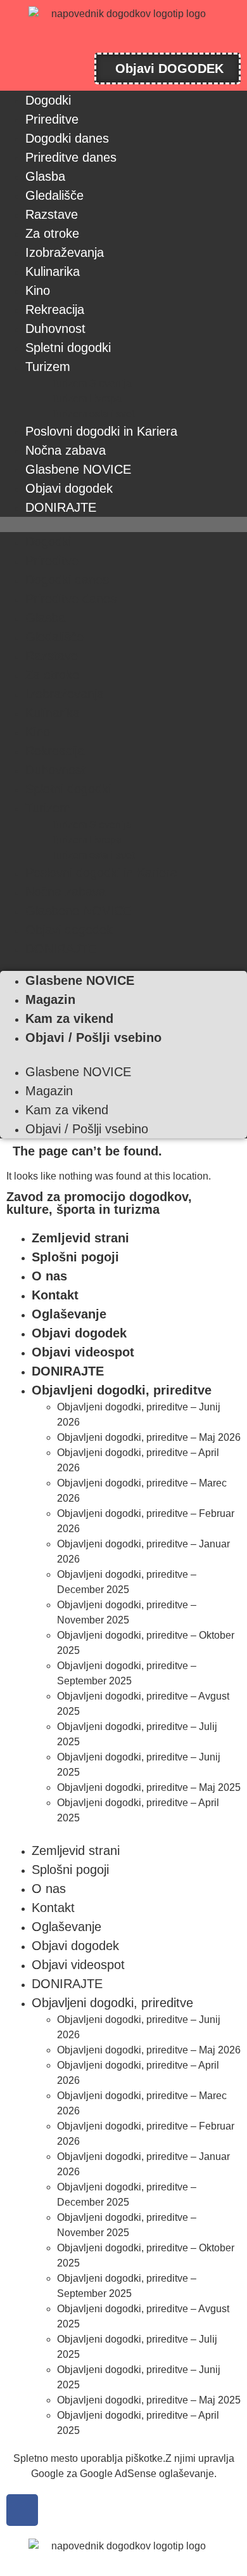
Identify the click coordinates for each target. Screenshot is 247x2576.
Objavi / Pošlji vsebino (93, 1038)
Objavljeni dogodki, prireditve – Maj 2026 (149, 1437)
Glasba (45, 176)
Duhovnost (55, 329)
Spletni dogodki (68, 348)
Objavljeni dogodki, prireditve (122, 1390)
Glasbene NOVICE (78, 469)
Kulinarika (53, 271)
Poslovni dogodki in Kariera (101, 431)
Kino (38, 290)
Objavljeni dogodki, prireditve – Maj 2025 (149, 1787)
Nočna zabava (66, 450)
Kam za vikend (69, 1018)
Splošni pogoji (75, 1257)
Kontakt (55, 1295)
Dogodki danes (67, 138)
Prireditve (52, 119)
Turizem (48, 367)
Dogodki (48, 100)
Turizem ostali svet (92, 414)
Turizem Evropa (86, 399)
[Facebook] (22, 2510)
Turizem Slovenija (91, 383)
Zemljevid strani (80, 1238)
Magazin (50, 999)
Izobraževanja (65, 252)
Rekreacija (55, 309)
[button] (123, 524)
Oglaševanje (69, 1314)
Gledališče (54, 195)
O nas (49, 1276)
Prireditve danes (71, 157)
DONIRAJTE (61, 507)
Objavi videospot (83, 1352)
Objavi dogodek (69, 488)
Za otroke (52, 233)
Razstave (52, 214)
